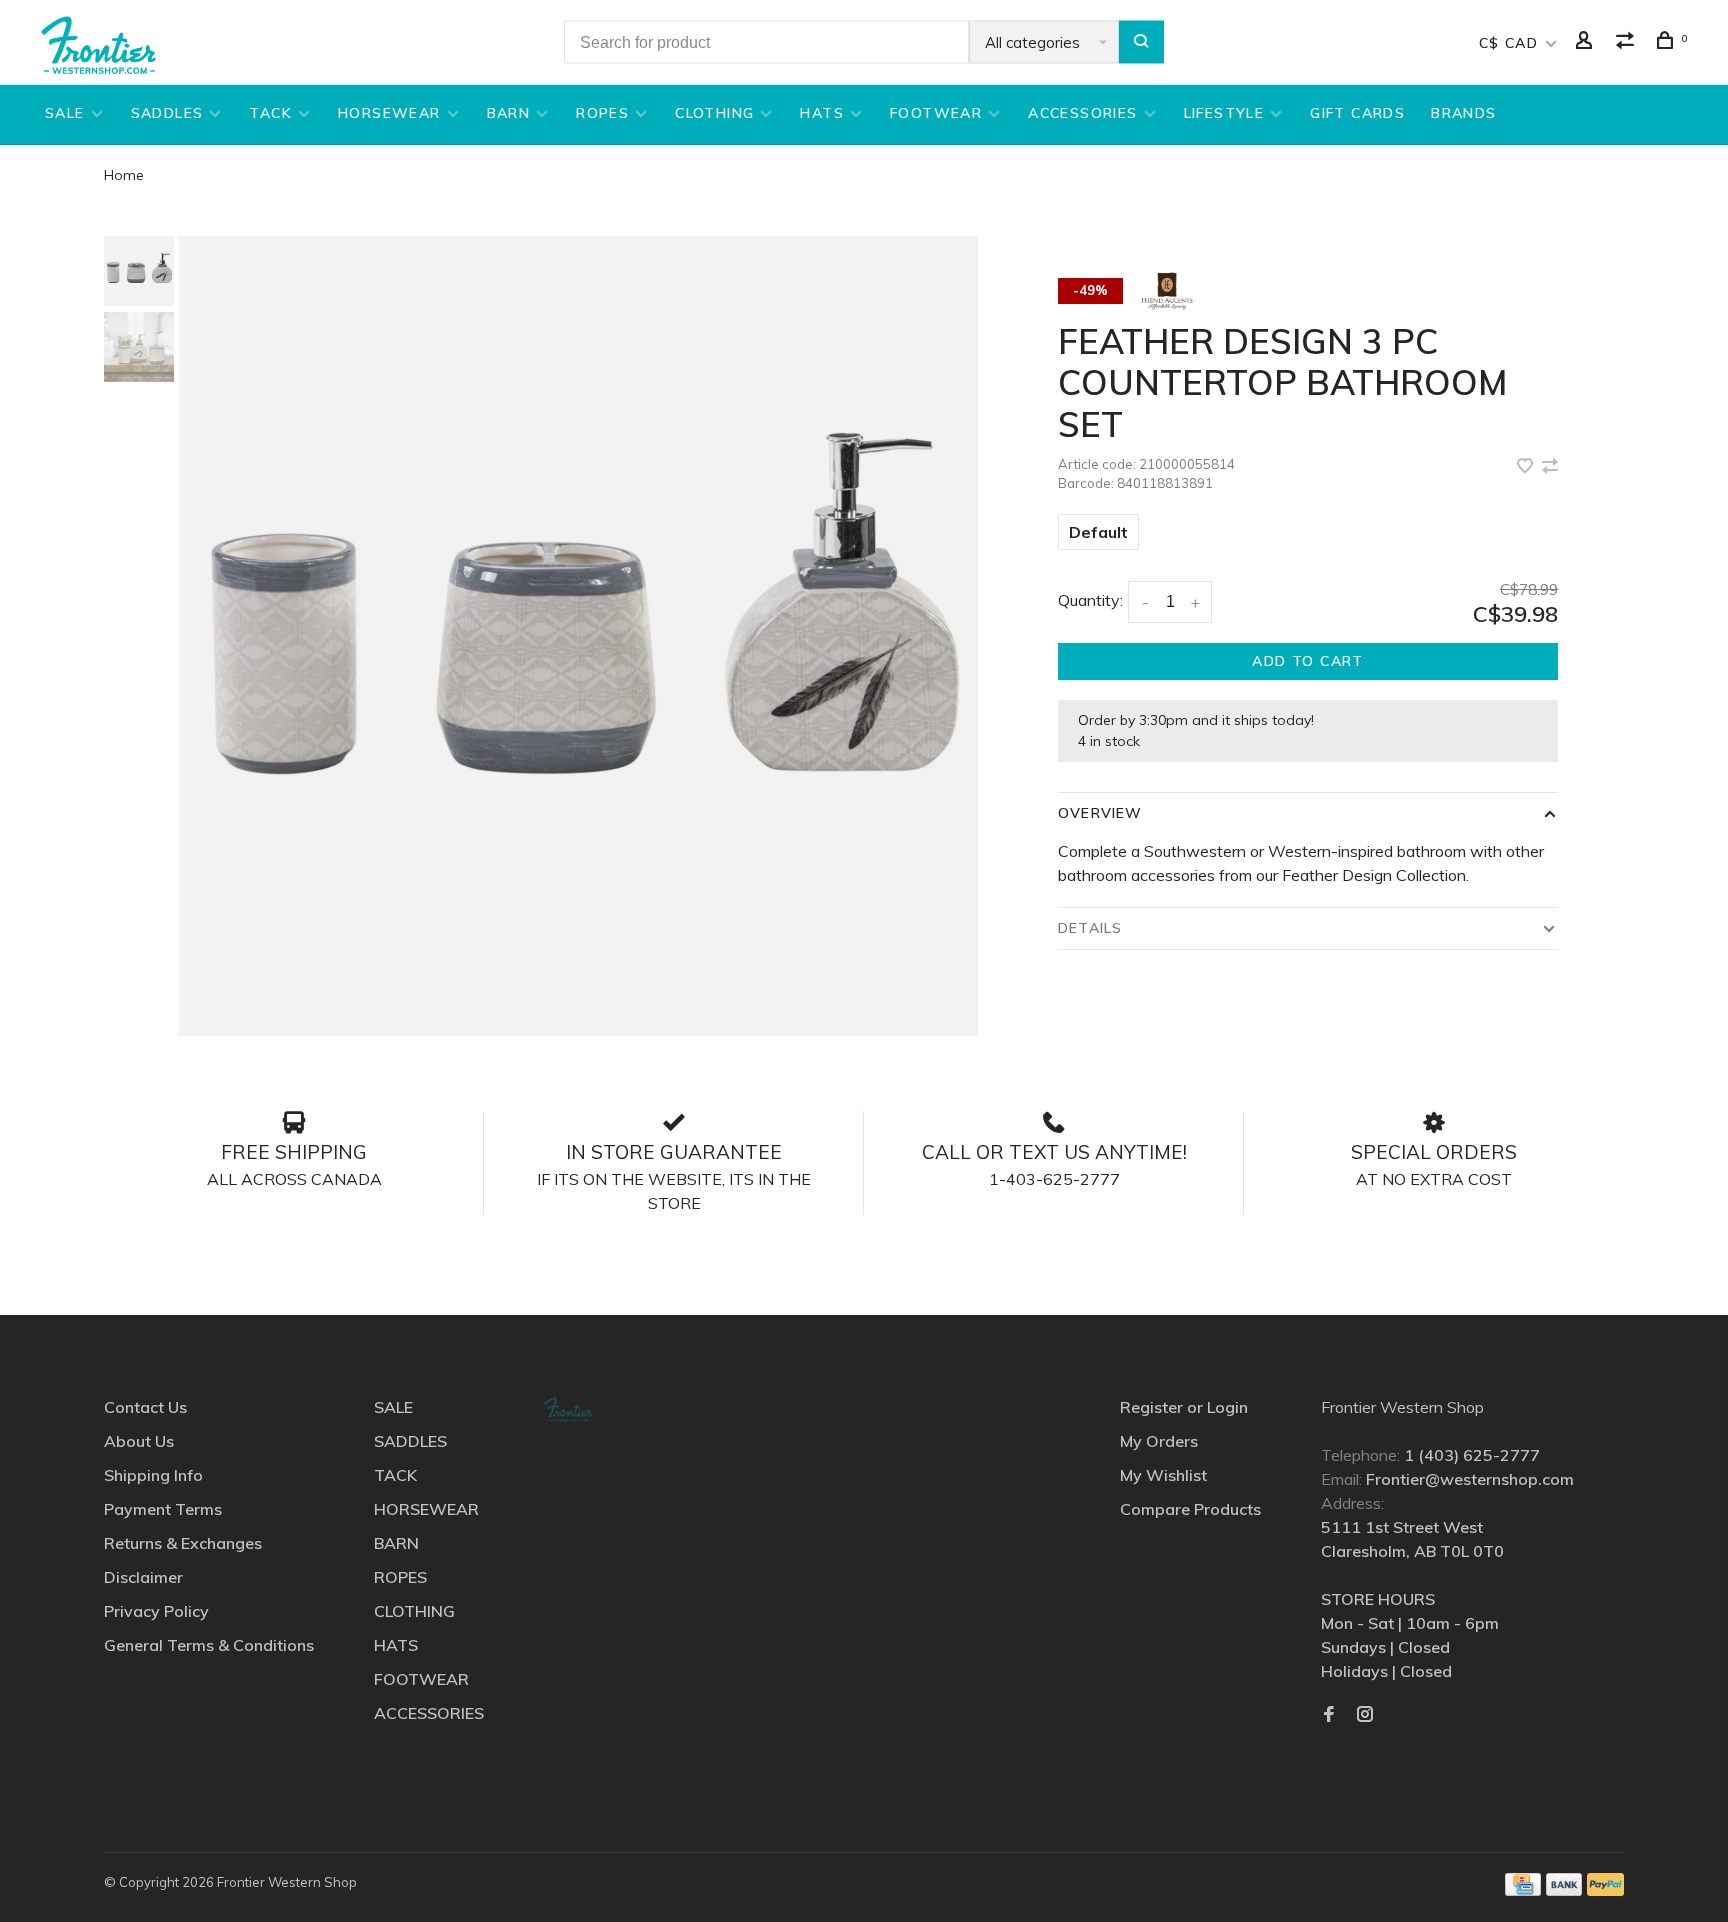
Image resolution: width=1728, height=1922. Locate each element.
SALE (65, 113)
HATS (822, 113)
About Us (139, 1441)
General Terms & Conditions (209, 1645)
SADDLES (167, 113)
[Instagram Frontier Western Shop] (1365, 1715)
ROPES (602, 113)
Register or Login (1184, 1407)
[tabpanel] (579, 636)
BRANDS (1463, 113)
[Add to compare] (1550, 467)
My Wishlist (1163, 1475)
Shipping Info (153, 1475)
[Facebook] (1329, 1715)
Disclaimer (143, 1577)
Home (124, 175)
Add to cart (1307, 661)
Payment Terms (163, 1509)
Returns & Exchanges (183, 1543)
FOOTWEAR (936, 113)
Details (1090, 928)
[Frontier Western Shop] (568, 1409)
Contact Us (145, 1407)
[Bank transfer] (1564, 1890)
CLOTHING (714, 113)
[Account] (1587, 43)
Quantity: (1090, 600)
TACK (270, 113)
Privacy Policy (156, 1611)
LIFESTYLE (1224, 113)
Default (1098, 532)
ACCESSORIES (1082, 113)
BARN (509, 113)
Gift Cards (1357, 113)
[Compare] (1628, 43)
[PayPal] (1605, 1890)
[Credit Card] (1523, 1890)
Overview (1100, 813)
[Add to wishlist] (1527, 467)
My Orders (1159, 1441)
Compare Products (1190, 1509)
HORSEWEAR (389, 113)
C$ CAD (1511, 43)
